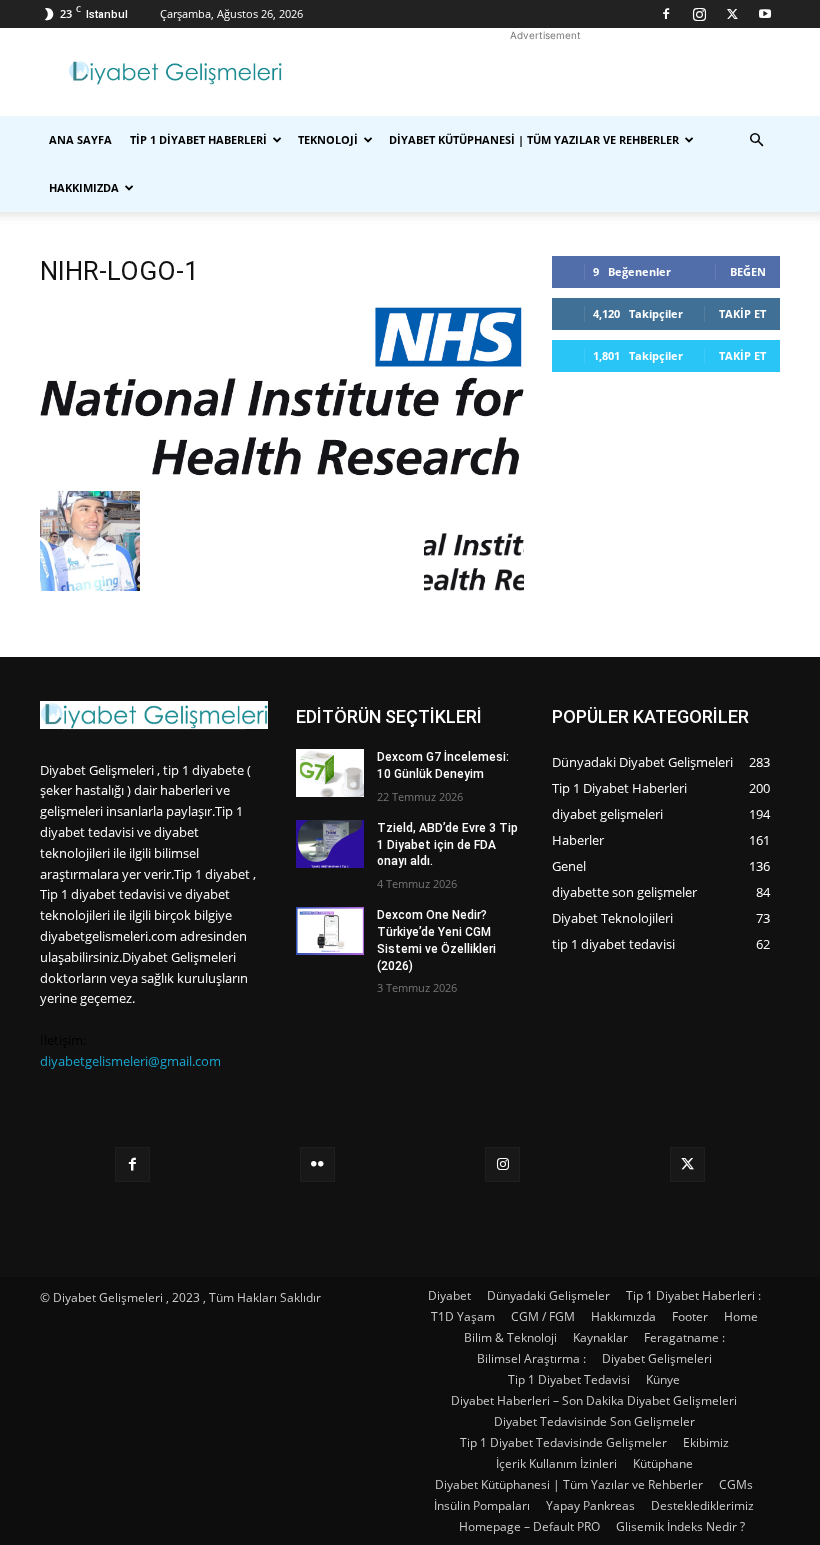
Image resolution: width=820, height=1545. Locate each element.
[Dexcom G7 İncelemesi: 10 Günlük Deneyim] (330, 773)
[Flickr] (317, 1164)
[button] (756, 140)
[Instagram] (699, 14)
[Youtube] (765, 14)
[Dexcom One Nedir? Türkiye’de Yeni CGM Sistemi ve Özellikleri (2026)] (330, 931)
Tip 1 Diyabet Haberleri (198, 139)
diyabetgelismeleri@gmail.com (130, 1061)
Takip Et (742, 313)
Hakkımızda (84, 187)
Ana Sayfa (80, 139)
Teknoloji (328, 139)
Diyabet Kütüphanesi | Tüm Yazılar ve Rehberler (534, 139)
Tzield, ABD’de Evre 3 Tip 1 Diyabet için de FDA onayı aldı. (447, 845)
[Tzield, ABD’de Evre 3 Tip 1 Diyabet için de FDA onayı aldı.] (330, 844)
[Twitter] (732, 14)
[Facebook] (666, 14)
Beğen (748, 271)
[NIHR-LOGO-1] (282, 470)
